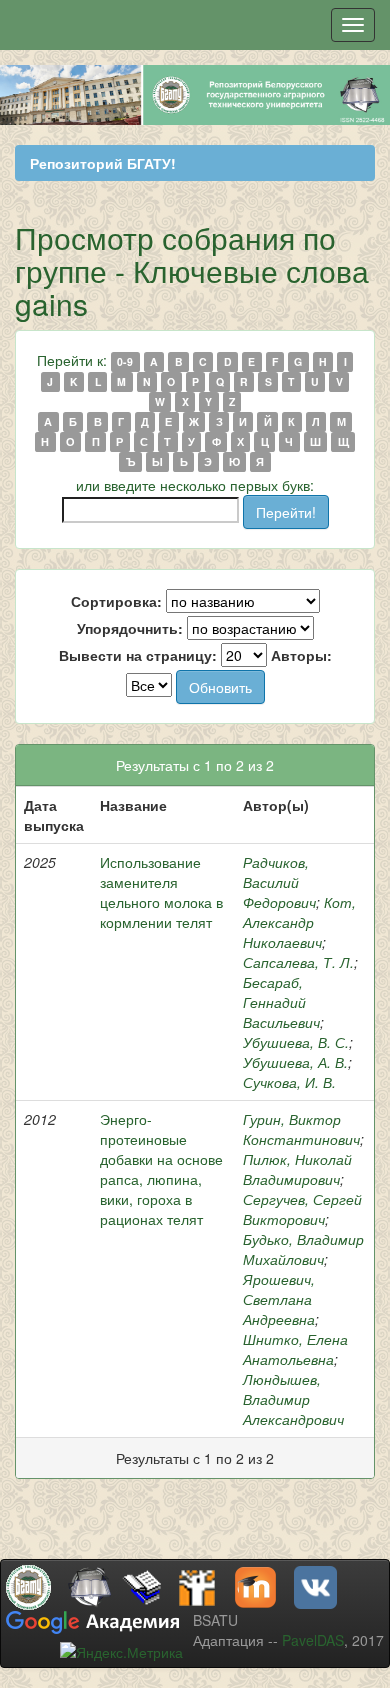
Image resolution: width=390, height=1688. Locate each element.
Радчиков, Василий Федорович (279, 882)
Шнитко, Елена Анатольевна (295, 1349)
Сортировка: (116, 601)
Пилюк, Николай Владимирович (297, 1169)
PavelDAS (313, 1640)
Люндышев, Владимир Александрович (293, 1399)
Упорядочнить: (130, 628)
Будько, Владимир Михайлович (303, 1249)
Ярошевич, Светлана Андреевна (279, 1299)
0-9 (125, 361)
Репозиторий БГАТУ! (103, 163)
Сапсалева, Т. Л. (298, 962)
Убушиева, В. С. (296, 1042)
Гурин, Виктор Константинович (301, 1129)
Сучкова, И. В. (289, 1082)
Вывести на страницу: (138, 655)
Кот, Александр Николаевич (299, 922)
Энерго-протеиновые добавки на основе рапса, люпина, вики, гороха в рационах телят (161, 1169)
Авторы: (301, 655)
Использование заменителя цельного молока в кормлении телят (161, 892)
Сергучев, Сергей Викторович (302, 1209)
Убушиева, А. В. (295, 1062)
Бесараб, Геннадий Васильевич (281, 1002)
